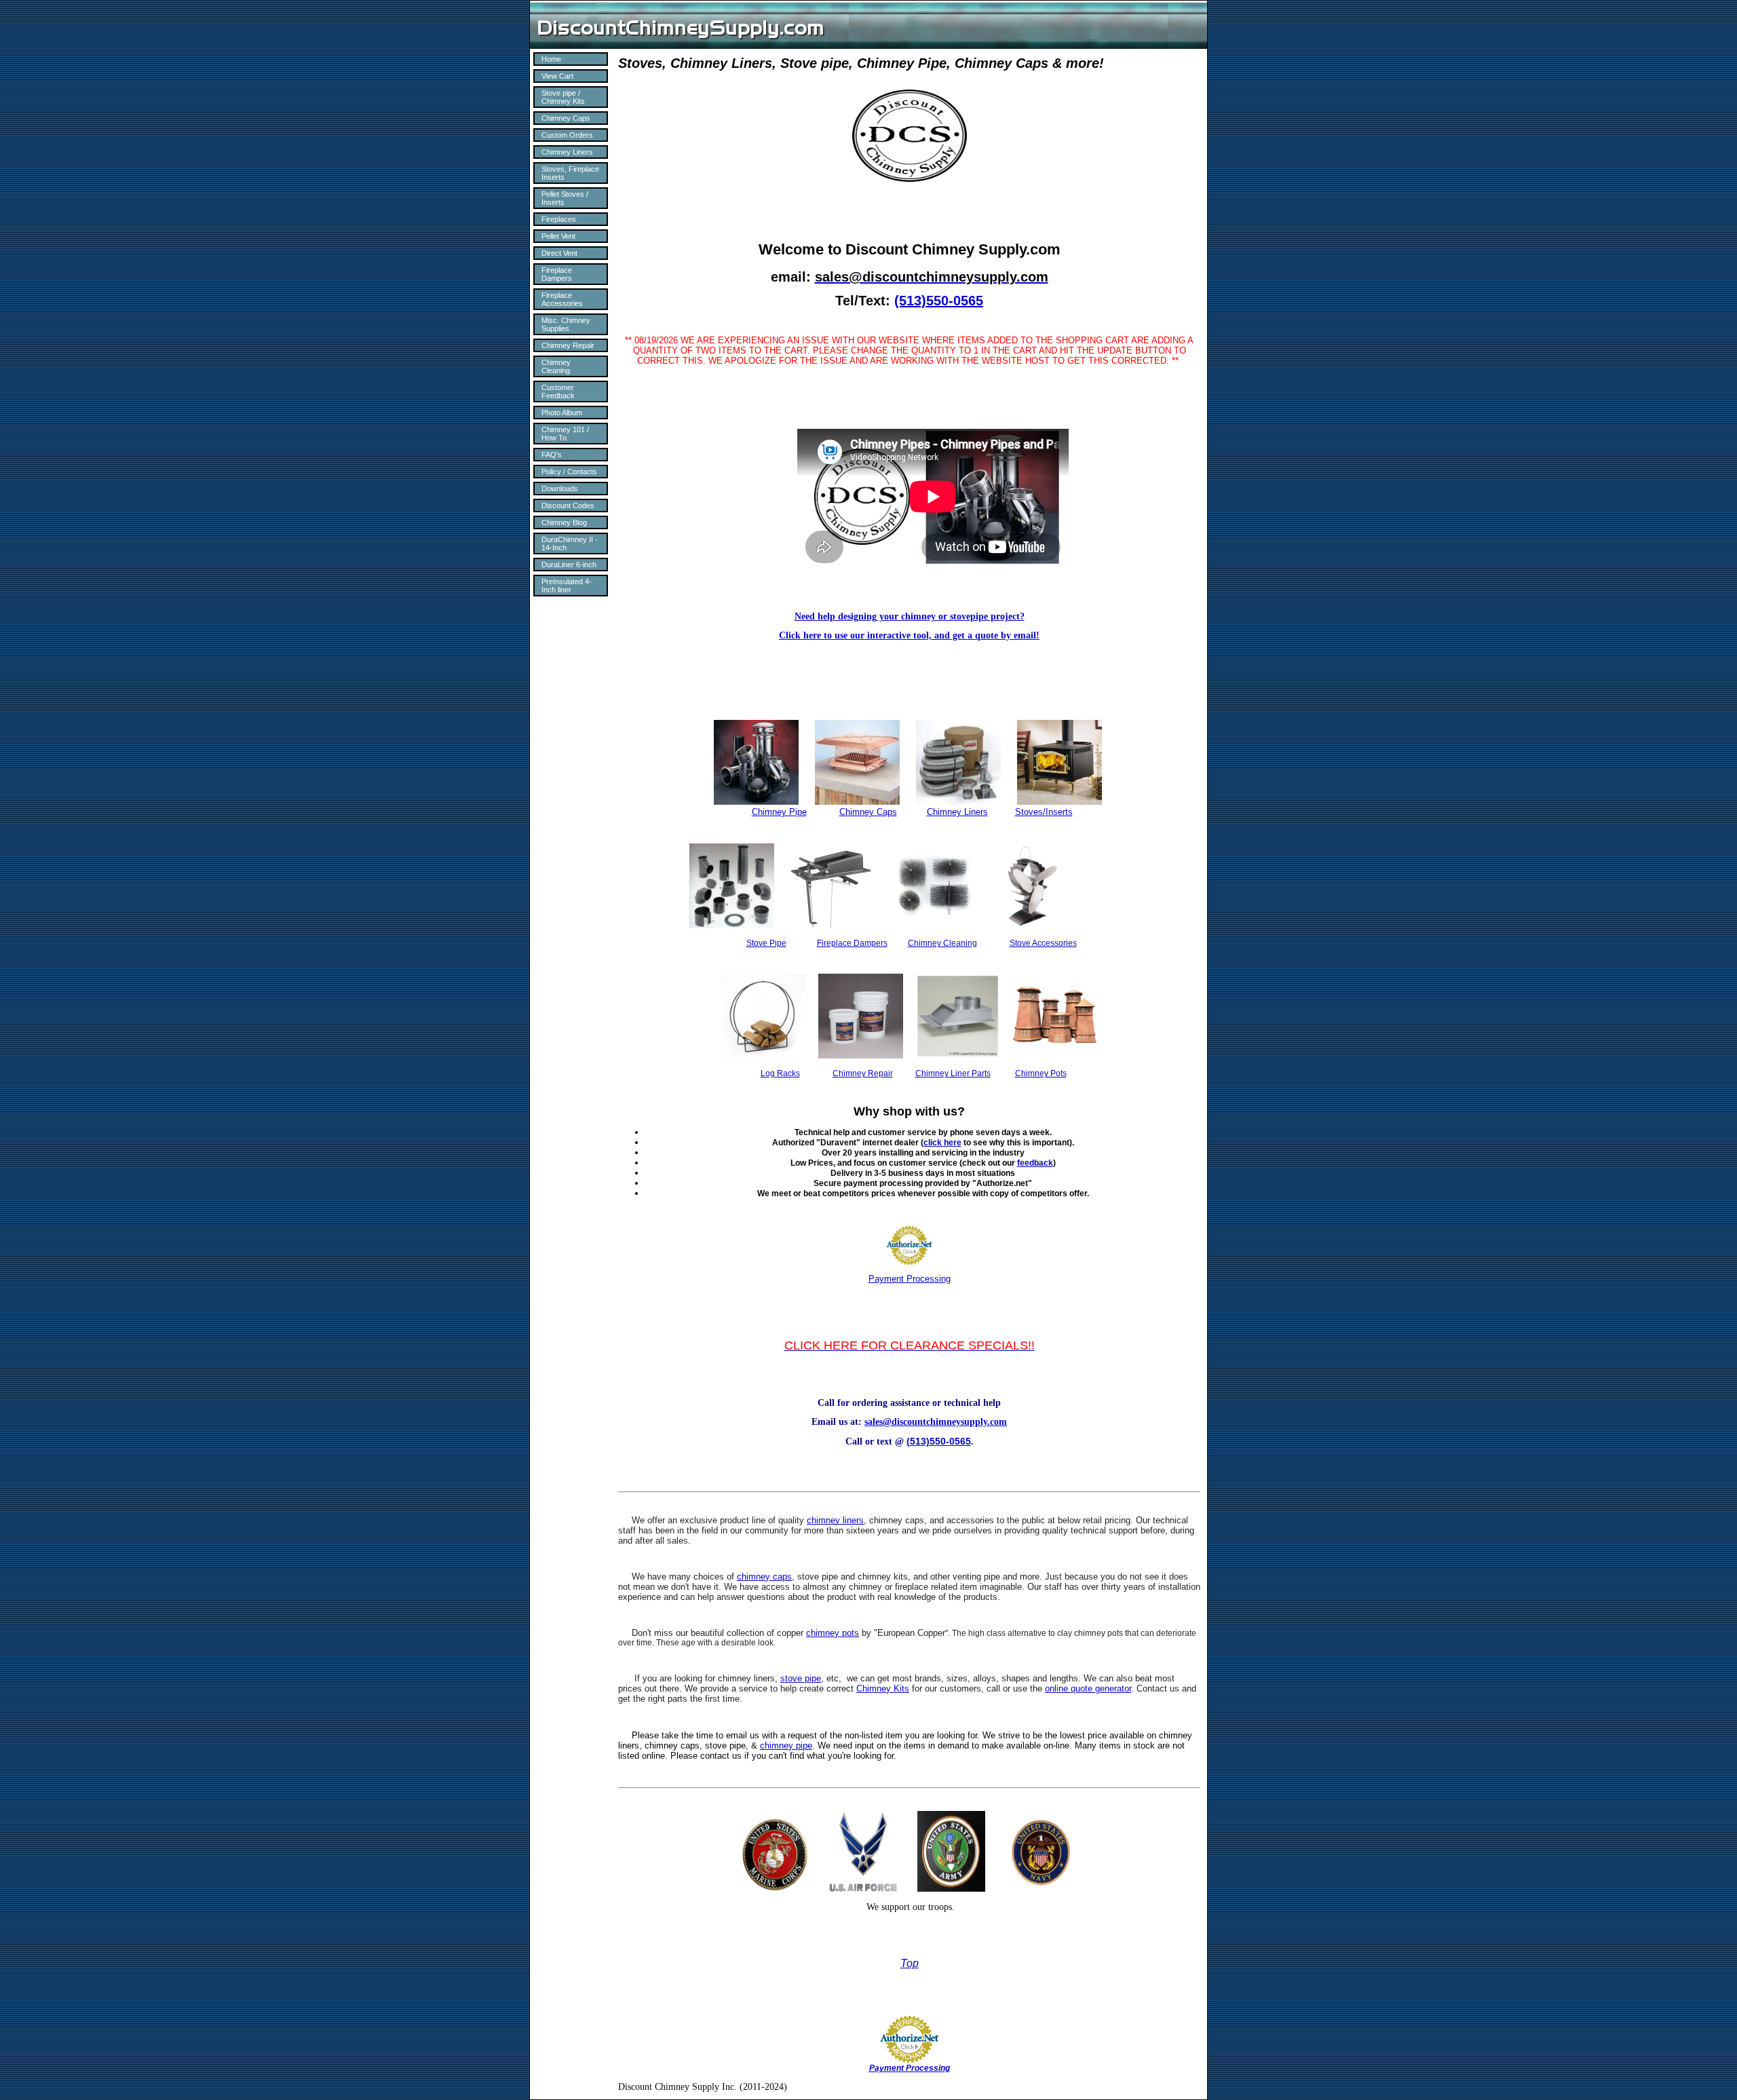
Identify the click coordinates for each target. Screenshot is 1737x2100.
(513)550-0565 (939, 301)
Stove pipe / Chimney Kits (563, 97)
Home (551, 59)
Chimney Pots (1041, 1073)
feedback (1035, 1163)
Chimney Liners (567, 152)
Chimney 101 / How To (565, 434)
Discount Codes (568, 505)
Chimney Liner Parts (953, 1073)
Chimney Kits (883, 1688)
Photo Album (562, 413)
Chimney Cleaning (556, 366)
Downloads (560, 489)
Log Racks (780, 1073)
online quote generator (1088, 1688)
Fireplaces (559, 219)
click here (942, 1143)
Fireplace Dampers (557, 274)
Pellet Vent (558, 236)
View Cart (557, 76)
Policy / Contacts (569, 472)
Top (910, 1963)
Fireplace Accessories (562, 299)
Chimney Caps (566, 118)
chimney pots (833, 1633)
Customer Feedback (558, 392)
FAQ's (552, 455)
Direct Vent (559, 253)
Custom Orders (567, 135)
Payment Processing (910, 1279)
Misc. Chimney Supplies (566, 324)
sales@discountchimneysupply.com (936, 1422)
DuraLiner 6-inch (569, 565)
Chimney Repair (568, 345)
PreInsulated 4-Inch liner (567, 586)
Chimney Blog (564, 522)
